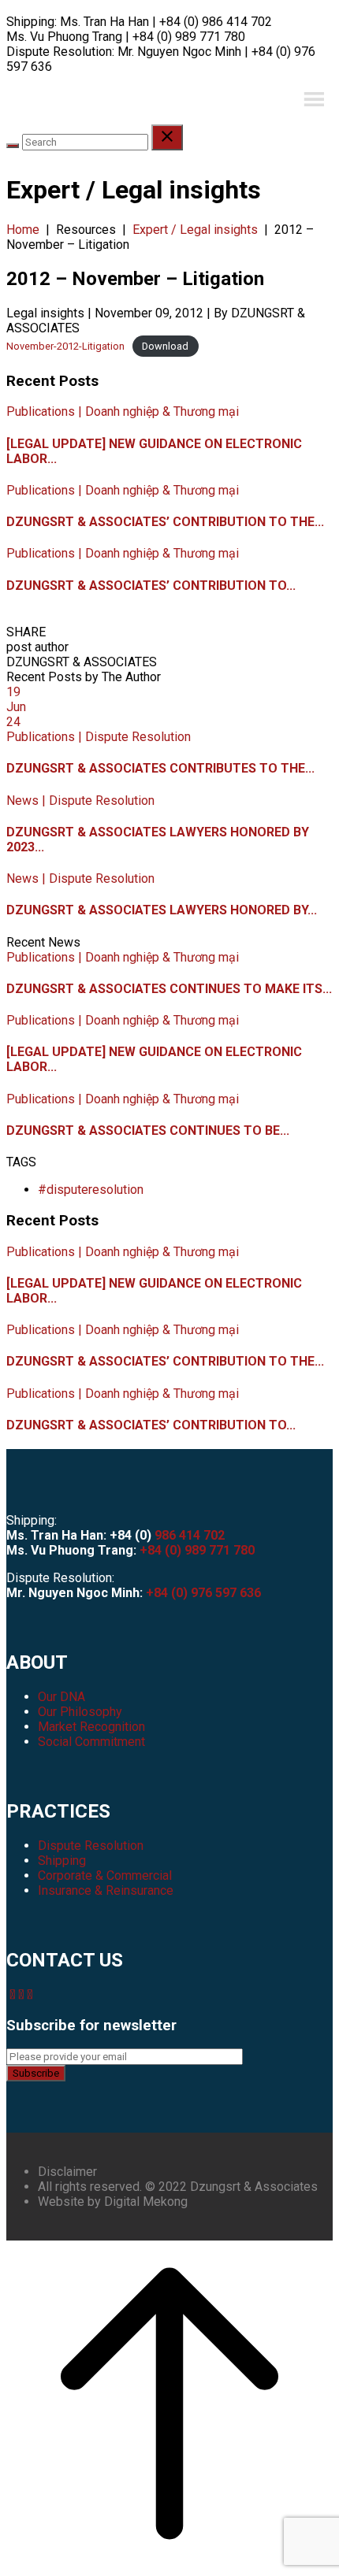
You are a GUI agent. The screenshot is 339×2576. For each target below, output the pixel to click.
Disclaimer (67, 2172)
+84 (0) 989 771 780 (197, 1550)
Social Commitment (91, 1742)
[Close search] (167, 137)
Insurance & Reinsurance (106, 1890)
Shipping (62, 1861)
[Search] (13, 146)
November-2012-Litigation (65, 346)
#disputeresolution (91, 1190)
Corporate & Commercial (105, 1875)
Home (23, 230)
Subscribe (36, 2073)
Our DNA (61, 1697)
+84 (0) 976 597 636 (203, 1593)
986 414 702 (190, 1535)
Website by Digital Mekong (113, 2202)
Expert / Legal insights (195, 230)
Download (165, 346)
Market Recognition (91, 1727)
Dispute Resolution (91, 1846)
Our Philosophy (80, 1712)
